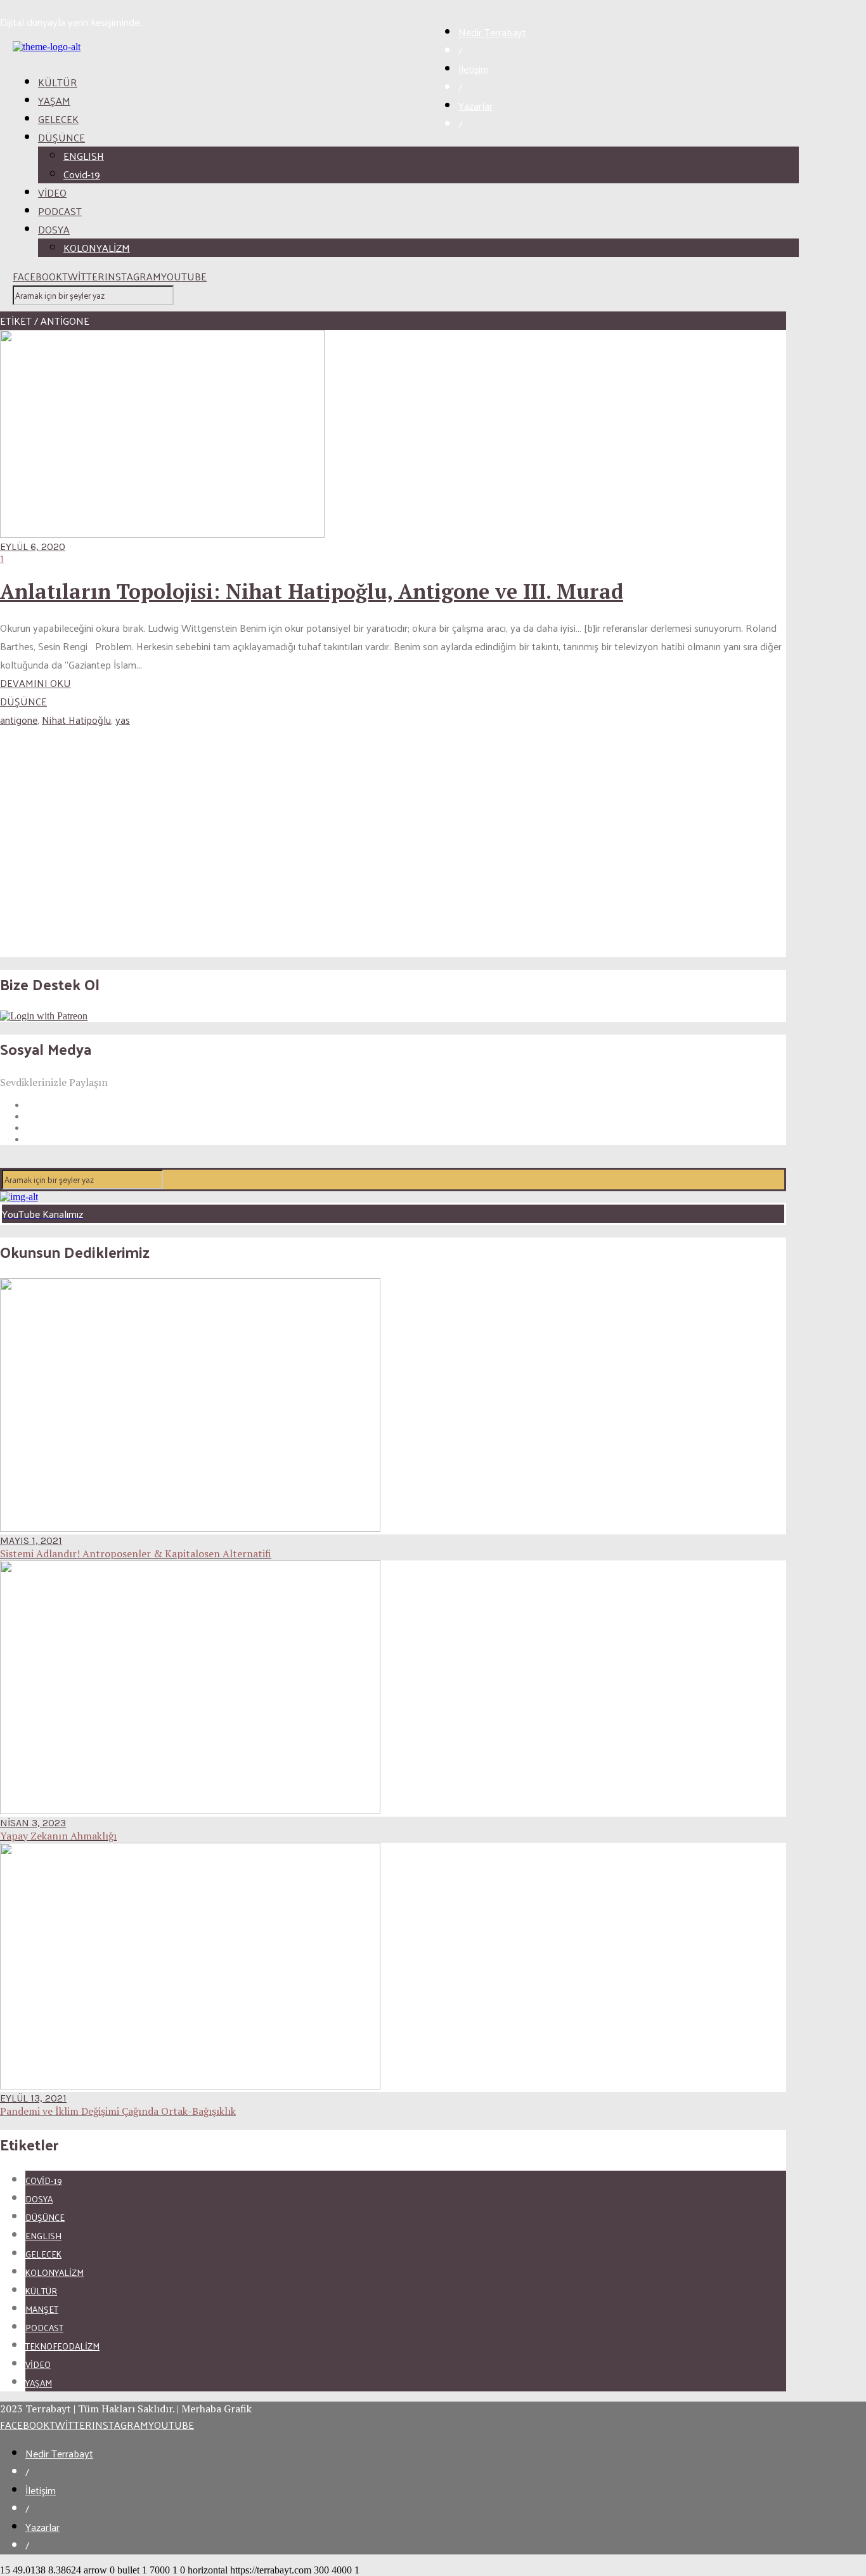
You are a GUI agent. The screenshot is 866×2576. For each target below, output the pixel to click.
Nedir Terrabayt (492, 32)
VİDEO (52, 193)
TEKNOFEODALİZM (62, 2346)
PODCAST (60, 211)
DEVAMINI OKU (36, 683)
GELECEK (58, 119)
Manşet (42, 2309)
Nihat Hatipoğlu (76, 720)
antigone (19, 720)
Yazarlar (475, 106)
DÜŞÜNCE (61, 137)
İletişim (474, 69)
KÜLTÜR (58, 82)
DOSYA (54, 229)
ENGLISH (84, 156)
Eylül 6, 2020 (33, 546)
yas (123, 720)
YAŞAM (54, 101)
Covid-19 (82, 174)
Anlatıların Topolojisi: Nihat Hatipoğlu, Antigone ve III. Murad (312, 591)
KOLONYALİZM (97, 248)
